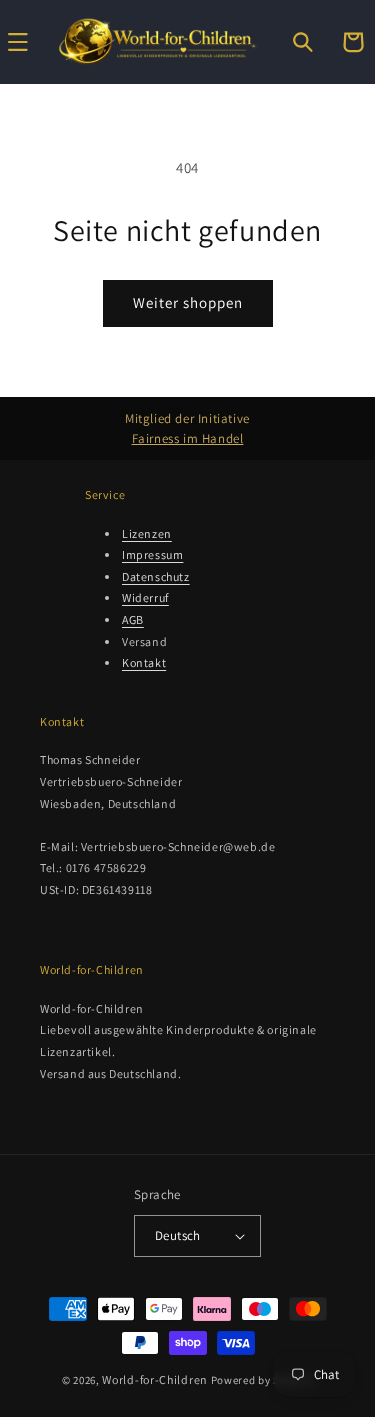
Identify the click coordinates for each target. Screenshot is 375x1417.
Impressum (152, 554)
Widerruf (145, 597)
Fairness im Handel (188, 438)
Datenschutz (156, 576)
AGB (133, 619)
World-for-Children (155, 1379)
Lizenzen (147, 533)
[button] (303, 42)
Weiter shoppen (188, 302)
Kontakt (144, 662)
